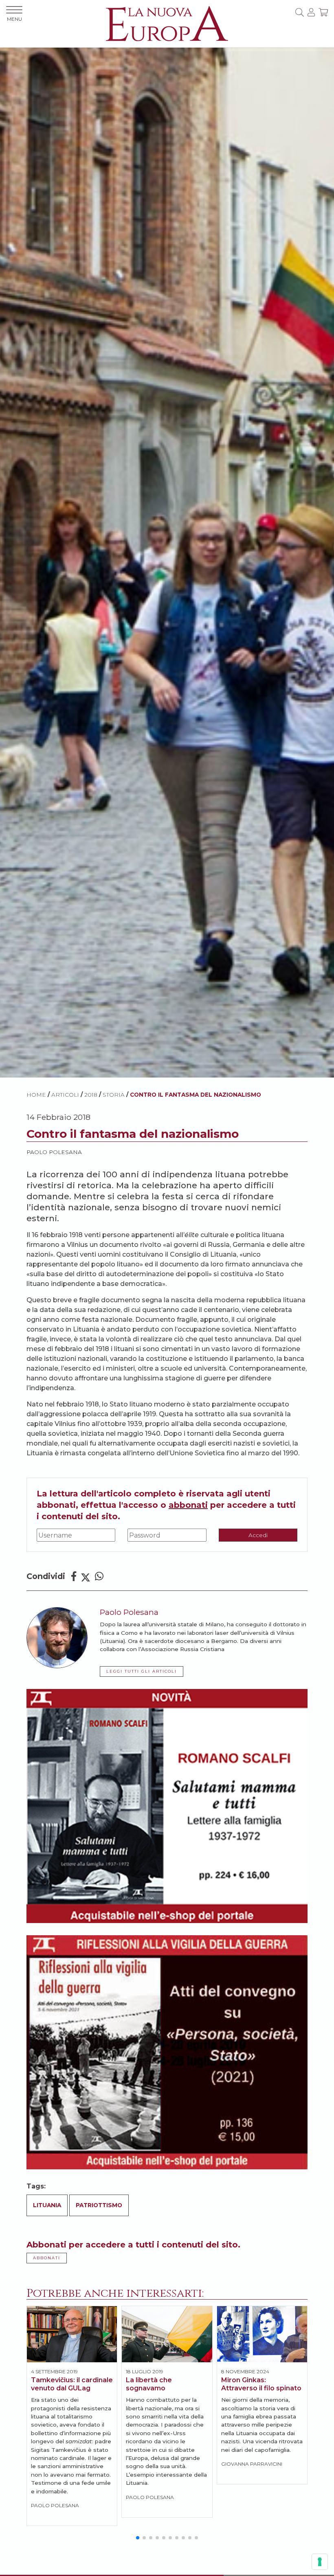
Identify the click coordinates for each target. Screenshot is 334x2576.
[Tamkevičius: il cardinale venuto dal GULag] (72, 2334)
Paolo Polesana (54, 1152)
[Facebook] (74, 1576)
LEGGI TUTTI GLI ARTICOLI (142, 1671)
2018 (91, 1095)
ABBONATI (47, 2258)
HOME (36, 1095)
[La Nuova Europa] (167, 23)
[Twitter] (86, 1576)
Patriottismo (99, 2205)
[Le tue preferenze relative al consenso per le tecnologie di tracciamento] (320, 2562)
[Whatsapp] (99, 1576)
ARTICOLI (65, 1095)
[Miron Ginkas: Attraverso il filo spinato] (262, 2334)
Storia (114, 1095)
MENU (14, 19)
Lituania (47, 2205)
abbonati (188, 1505)
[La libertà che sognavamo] (167, 2334)
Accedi (258, 1535)
